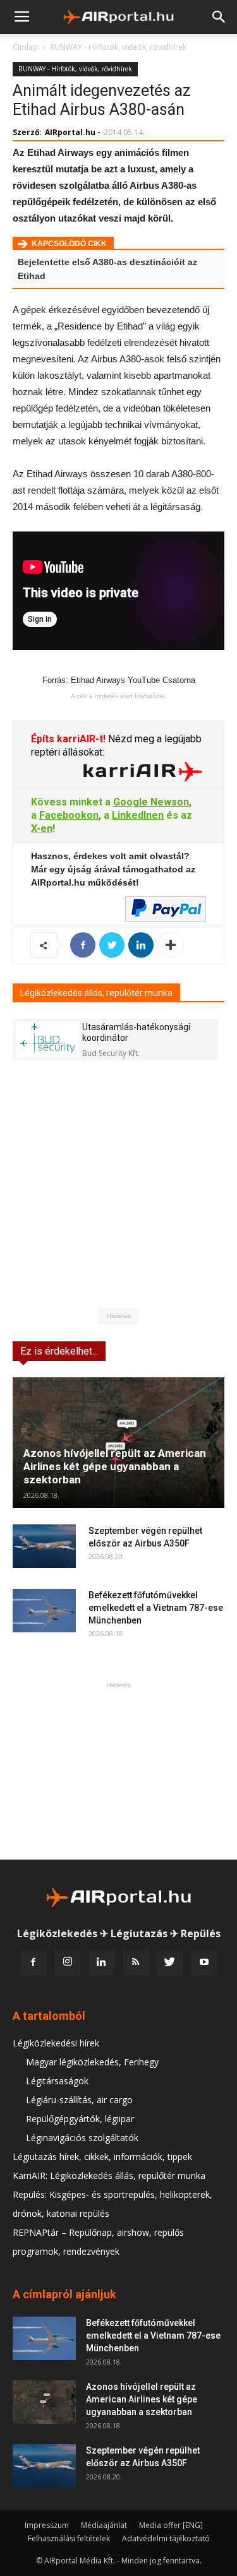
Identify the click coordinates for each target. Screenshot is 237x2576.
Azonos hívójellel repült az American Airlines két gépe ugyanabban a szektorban (115, 1466)
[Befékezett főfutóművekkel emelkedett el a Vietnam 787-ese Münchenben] (44, 1611)
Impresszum (47, 2525)
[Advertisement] (119, 1771)
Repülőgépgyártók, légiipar (80, 2119)
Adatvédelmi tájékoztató (166, 2538)
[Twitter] (170, 1962)
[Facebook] (33, 1962)
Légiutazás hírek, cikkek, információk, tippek (102, 2157)
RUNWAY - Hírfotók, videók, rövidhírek (118, 47)
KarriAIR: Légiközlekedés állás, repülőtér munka (109, 2175)
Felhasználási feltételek (69, 2538)
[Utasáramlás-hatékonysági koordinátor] (47, 1039)
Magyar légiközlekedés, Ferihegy (92, 2062)
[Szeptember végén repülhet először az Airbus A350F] (44, 1546)
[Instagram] (68, 1962)
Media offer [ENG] (171, 2525)
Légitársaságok (57, 2081)
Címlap (25, 47)
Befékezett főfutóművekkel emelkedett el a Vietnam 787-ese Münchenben (156, 1608)
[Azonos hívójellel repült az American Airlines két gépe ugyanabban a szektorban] (118, 1443)
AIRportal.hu (70, 132)
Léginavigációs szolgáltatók (82, 2138)
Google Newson (151, 802)
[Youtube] (204, 1962)
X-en (42, 828)
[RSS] (136, 1962)
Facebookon (69, 815)
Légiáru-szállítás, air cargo (79, 2100)
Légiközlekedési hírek (56, 2043)
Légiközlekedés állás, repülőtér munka (96, 993)
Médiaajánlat (104, 2525)
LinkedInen (138, 815)
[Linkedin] (102, 1962)
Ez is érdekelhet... (59, 1351)
